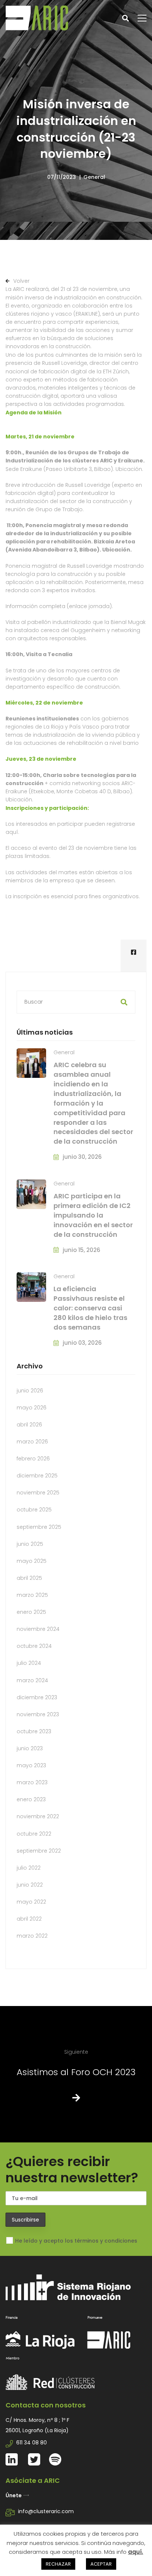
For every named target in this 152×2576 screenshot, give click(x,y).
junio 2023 (30, 1748)
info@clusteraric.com (46, 2511)
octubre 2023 (34, 1731)
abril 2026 (29, 1425)
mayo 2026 (32, 1408)
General (94, 177)
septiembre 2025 (39, 1527)
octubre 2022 (34, 1834)
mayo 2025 (32, 1561)
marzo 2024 (32, 1680)
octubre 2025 (34, 1510)
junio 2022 (30, 1885)
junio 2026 (30, 1391)
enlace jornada (89, 606)
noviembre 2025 (38, 1493)
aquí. (12, 832)
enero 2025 (31, 1612)
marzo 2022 (32, 1936)
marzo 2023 (32, 1782)
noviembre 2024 (38, 1629)
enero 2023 (31, 1799)
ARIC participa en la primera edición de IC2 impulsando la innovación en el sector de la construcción (93, 1215)
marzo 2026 (32, 1442)
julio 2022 (29, 1868)
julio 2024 (29, 1663)
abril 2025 (29, 1578)
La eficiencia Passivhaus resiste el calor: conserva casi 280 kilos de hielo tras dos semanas (90, 1308)
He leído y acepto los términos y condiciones (76, 2241)
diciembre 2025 (37, 1476)
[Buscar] (76, 1002)
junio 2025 (30, 1544)
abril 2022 (29, 1919)
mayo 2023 (31, 1765)
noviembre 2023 (38, 1714)
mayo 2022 (31, 1902)
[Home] (76, 2312)
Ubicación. (129, 469)
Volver (21, 281)
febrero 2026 (33, 1459)
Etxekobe (43, 791)
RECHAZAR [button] (58, 2564)
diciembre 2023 (37, 1697)
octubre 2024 (34, 1646)
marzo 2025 (32, 1595)
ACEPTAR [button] (101, 2564)
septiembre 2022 (39, 1851)
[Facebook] (134, 953)
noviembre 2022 (38, 1816)
